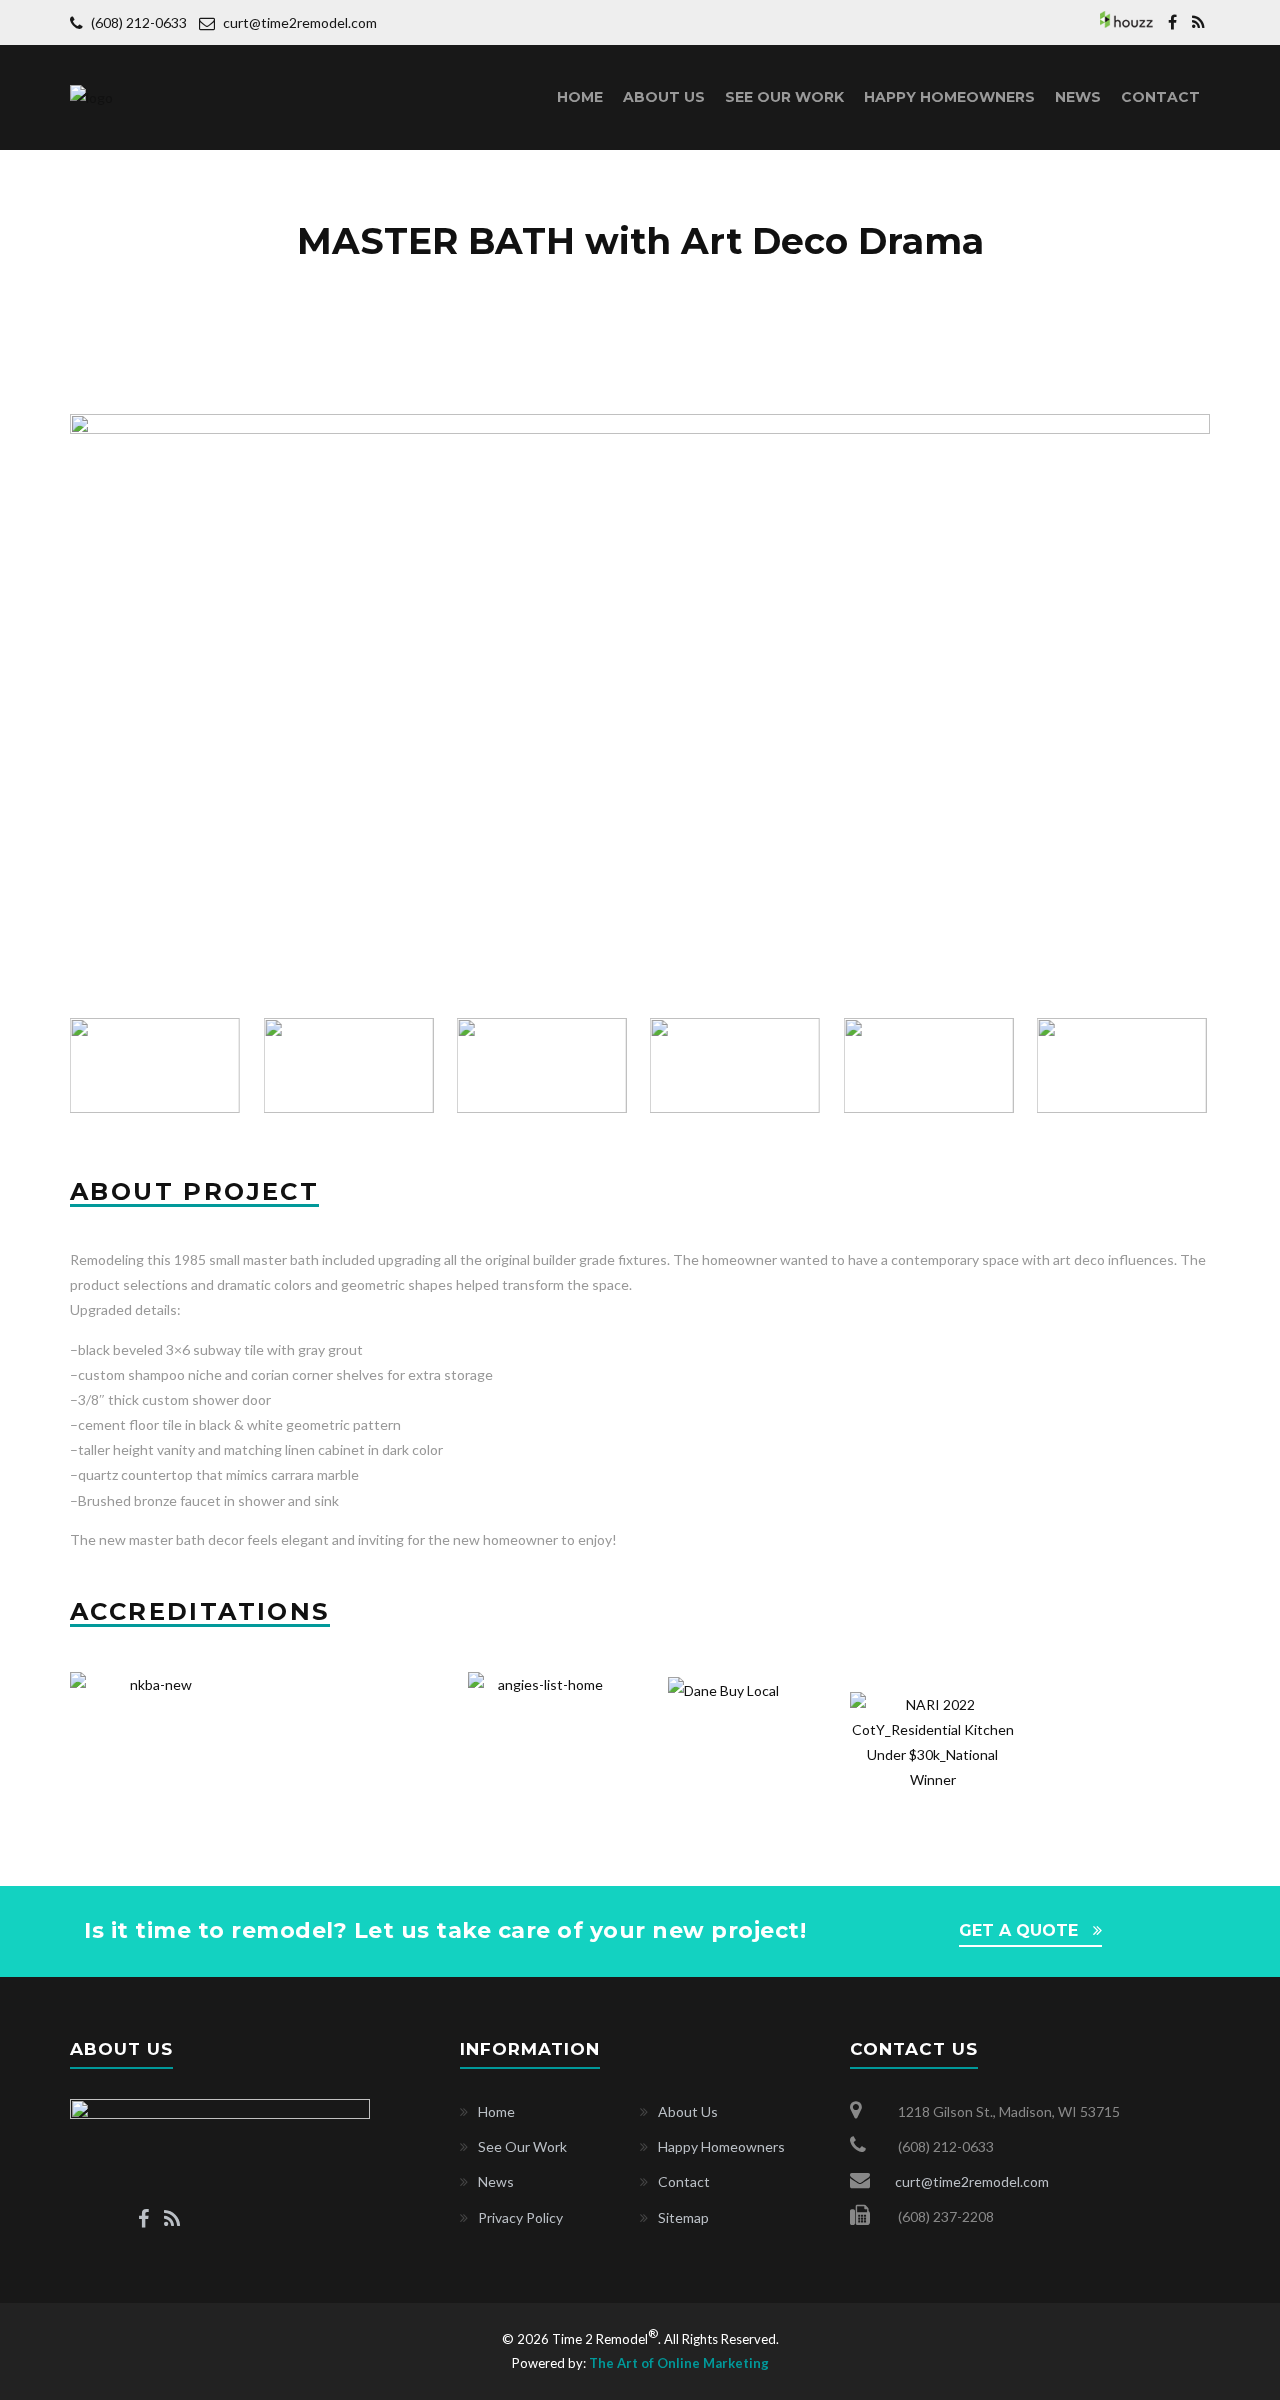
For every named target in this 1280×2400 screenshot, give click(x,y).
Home (580, 97)
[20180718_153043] (349, 1065)
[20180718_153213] (543, 1065)
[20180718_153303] (736, 1065)
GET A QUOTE (1018, 1930)
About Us (664, 97)
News (1078, 97)
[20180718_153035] (156, 1065)
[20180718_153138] (640, 426)
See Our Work (784, 97)
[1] (929, 1065)
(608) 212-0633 (140, 22)
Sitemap (683, 2217)
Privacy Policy (520, 2217)
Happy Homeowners (949, 97)
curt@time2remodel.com (300, 22)
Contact (1160, 97)
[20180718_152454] (1123, 1065)
